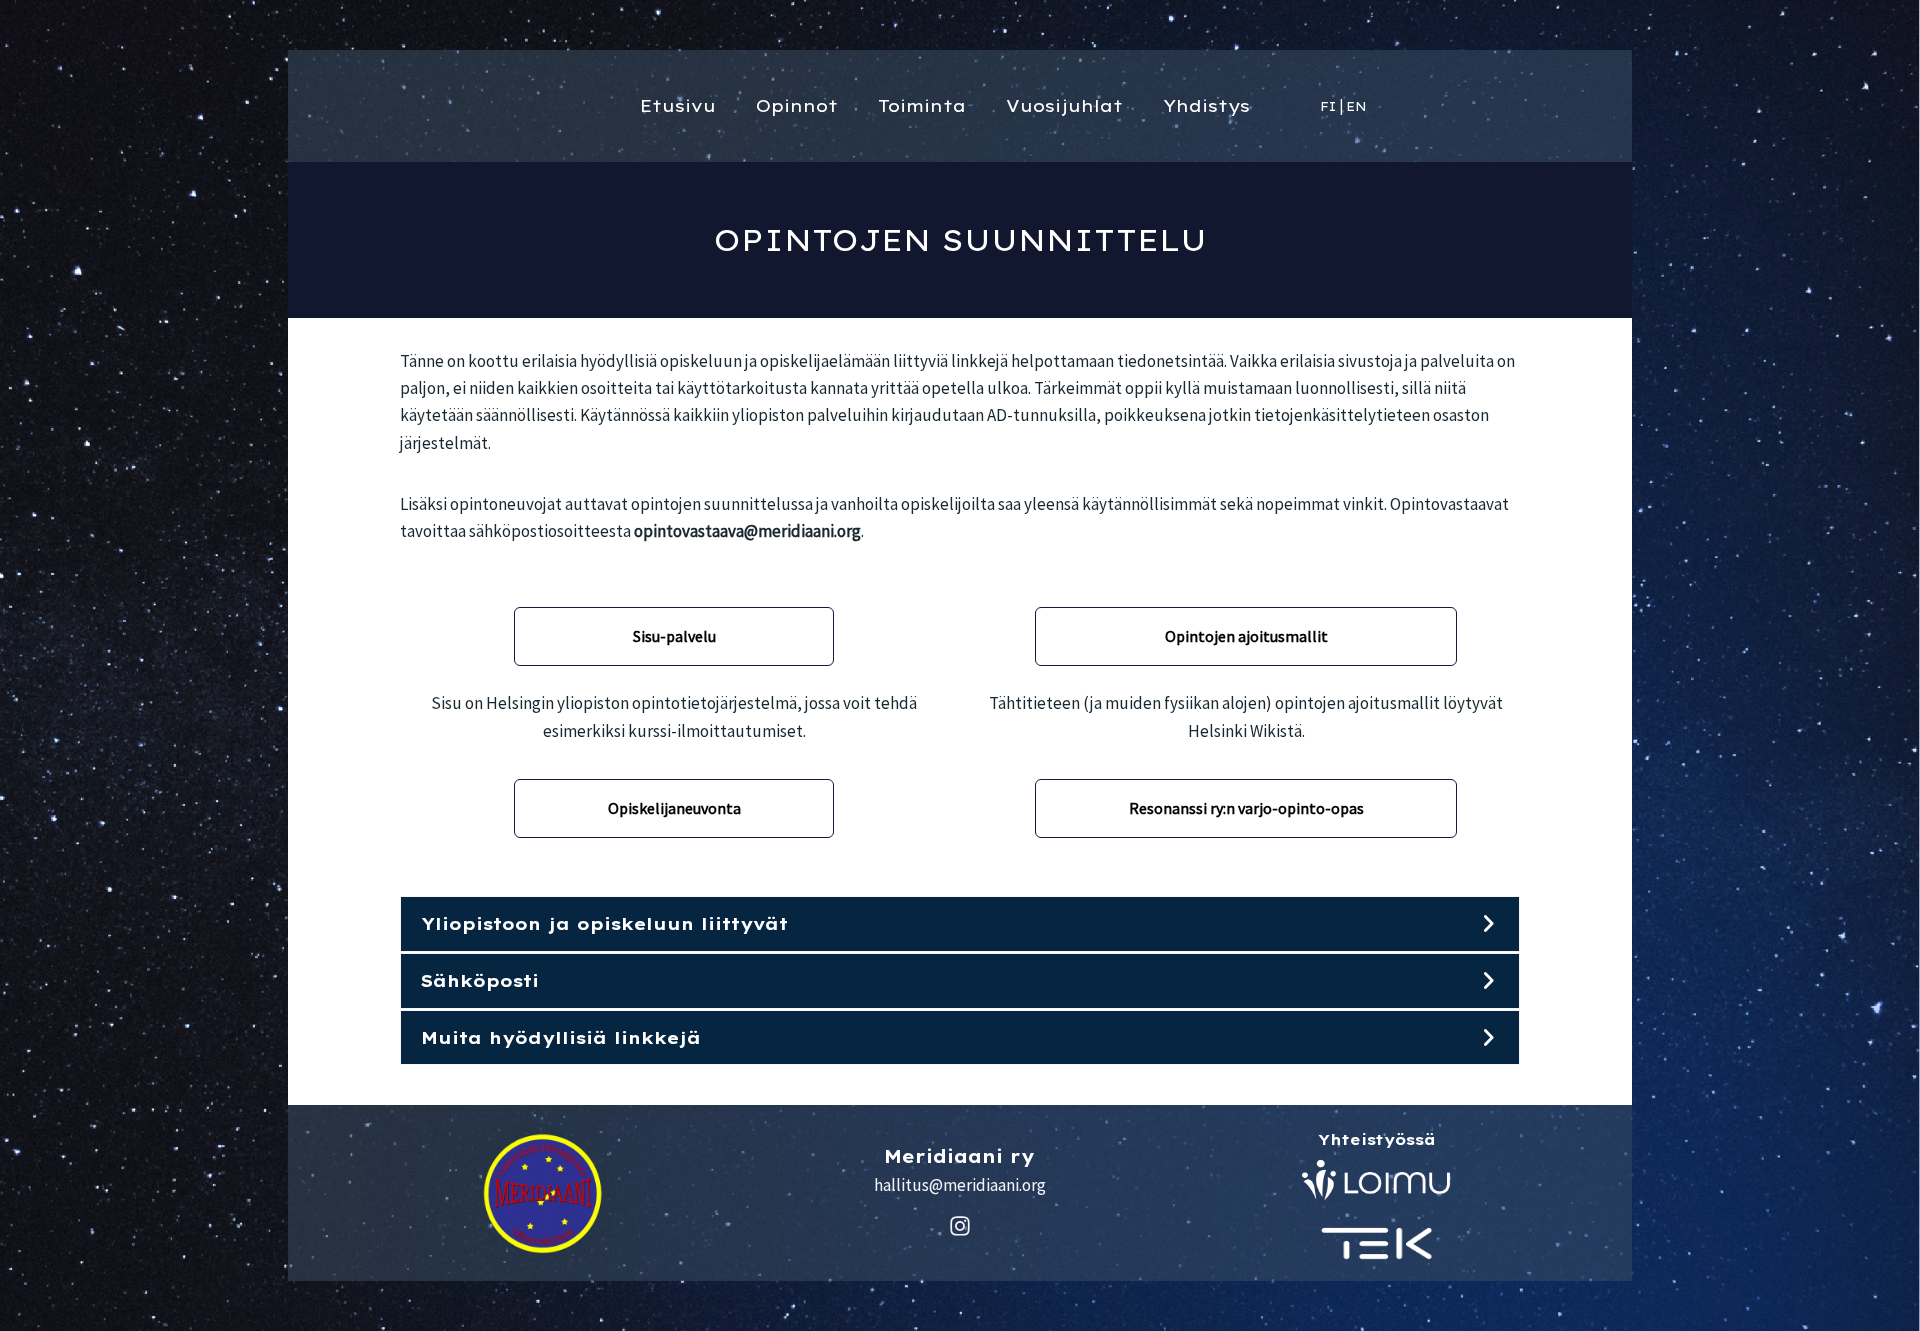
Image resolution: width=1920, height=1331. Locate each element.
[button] (960, 924)
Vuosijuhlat (1064, 105)
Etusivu (678, 105)
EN (1356, 106)
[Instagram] (960, 1226)
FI (1328, 106)
